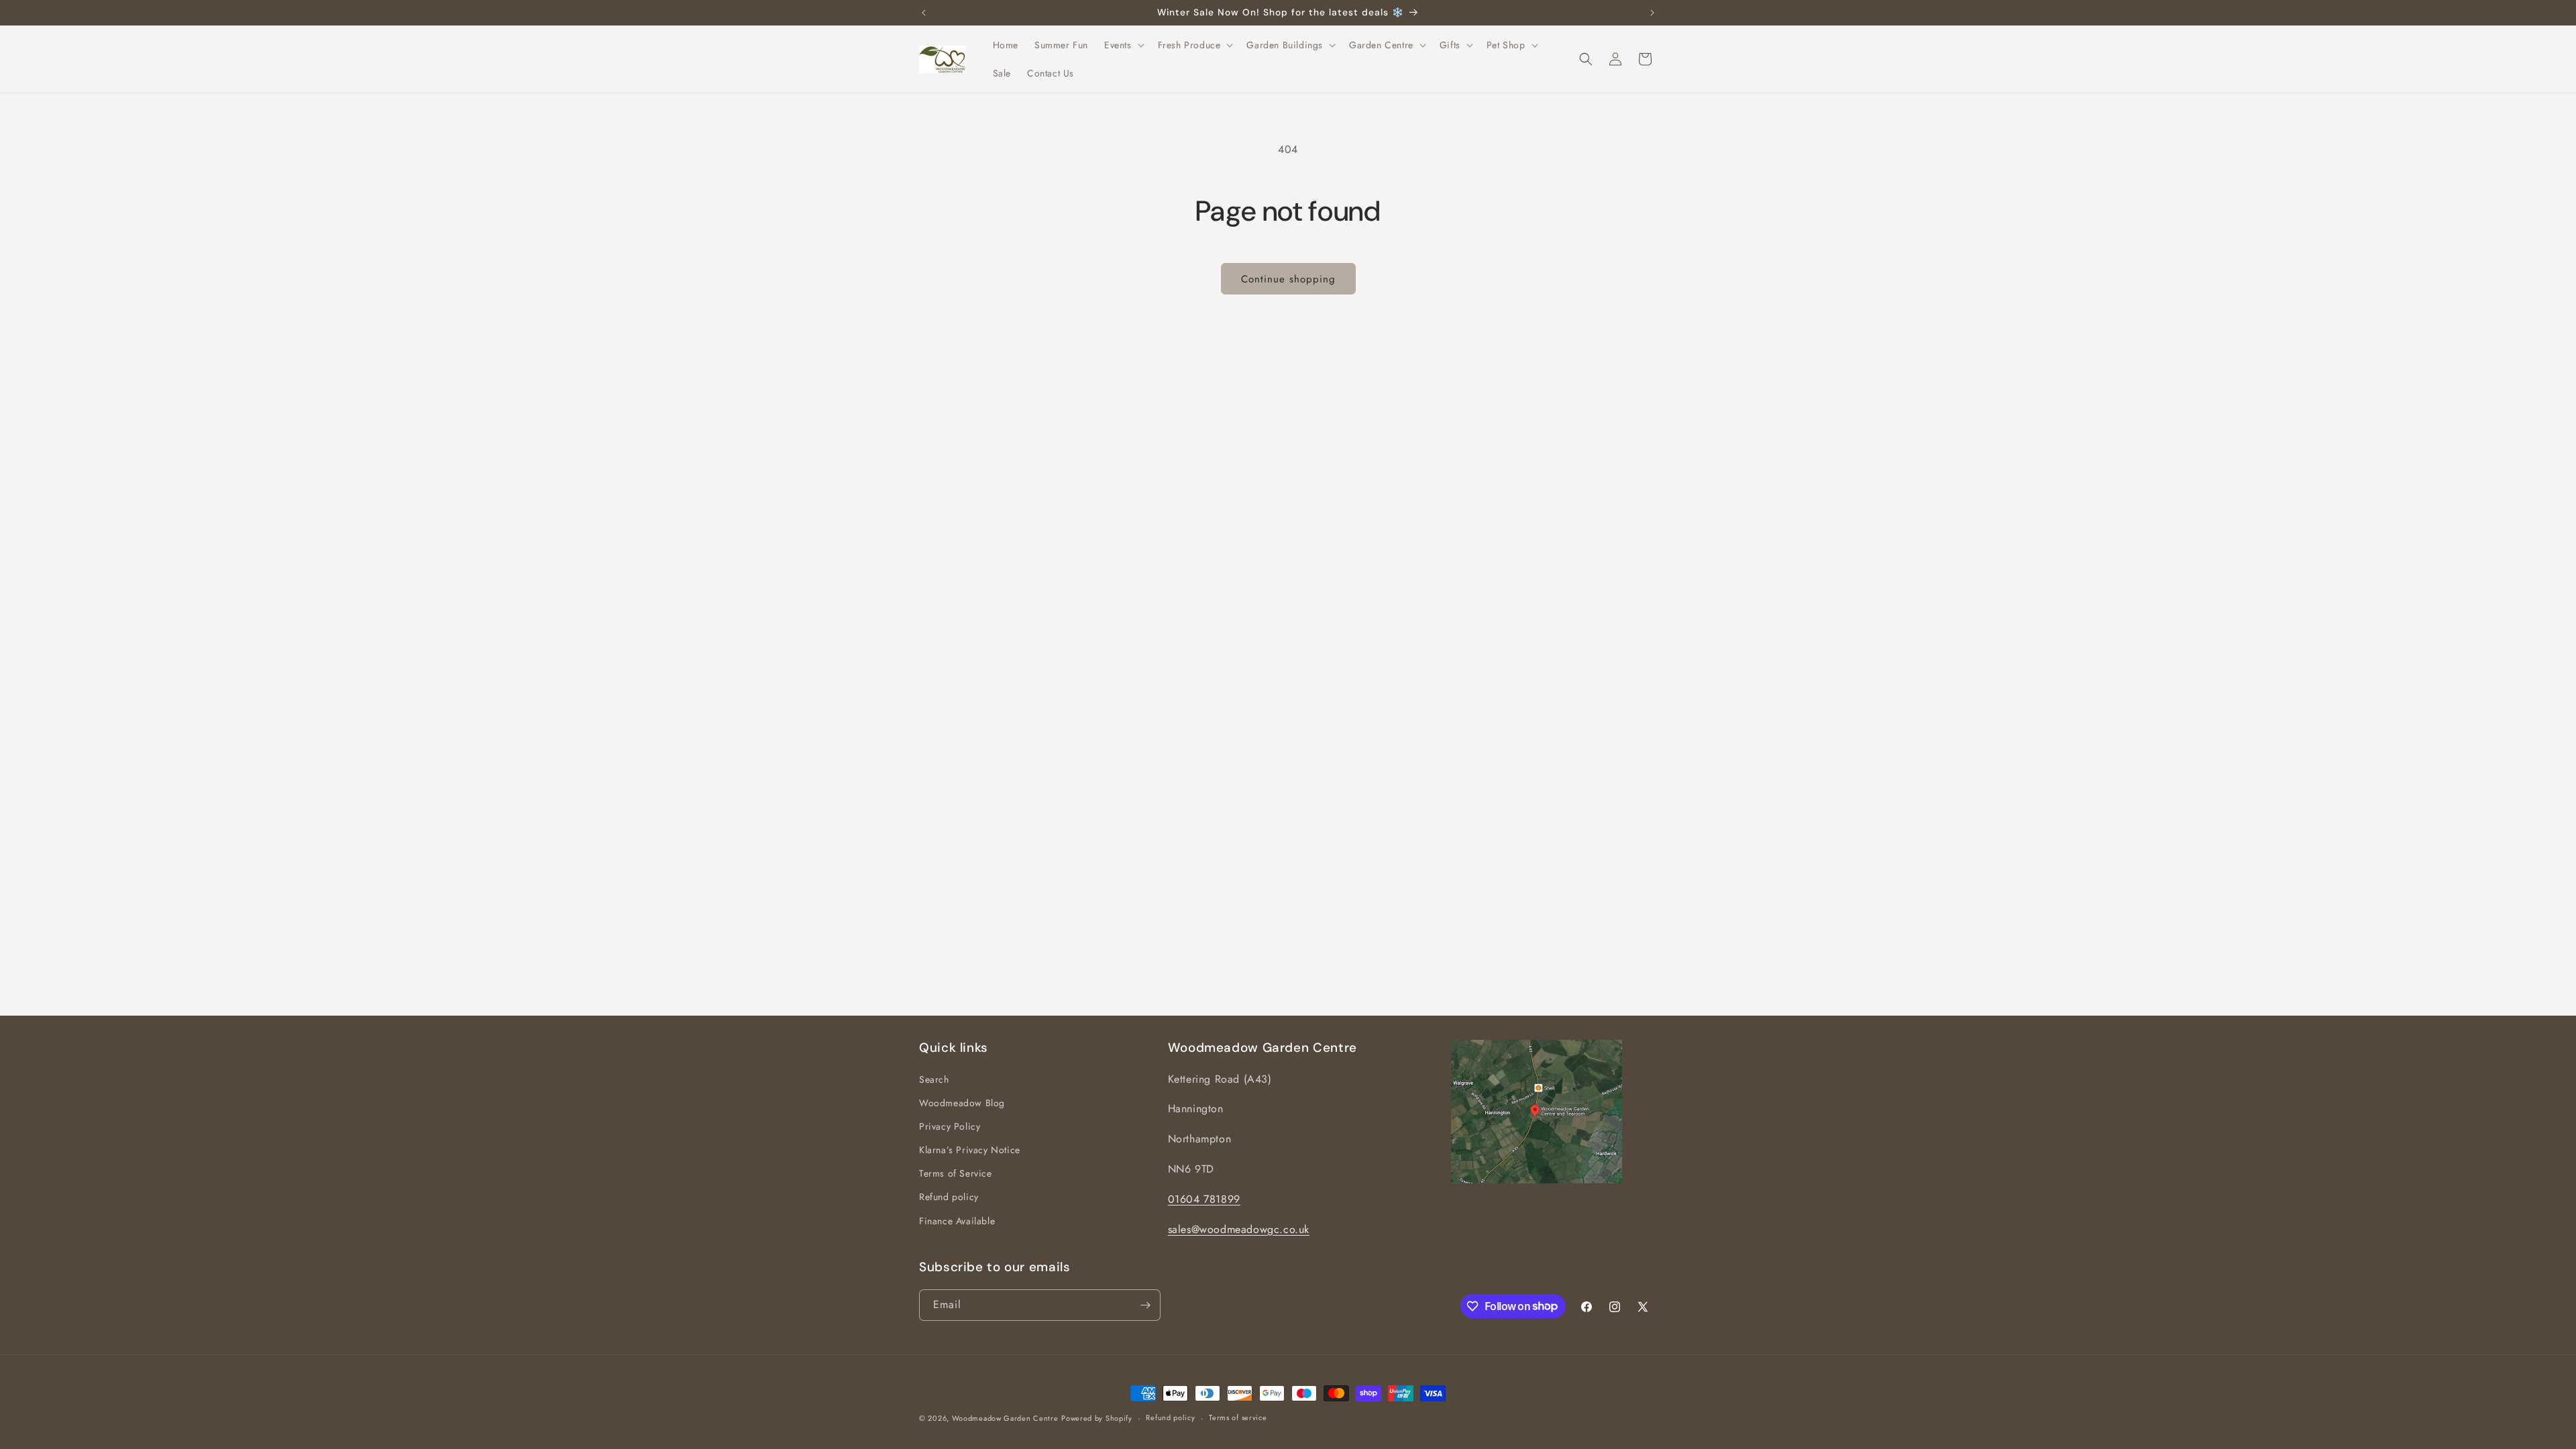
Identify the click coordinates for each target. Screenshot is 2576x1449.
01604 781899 (1204, 1199)
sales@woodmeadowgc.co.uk (1239, 1229)
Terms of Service (956, 1173)
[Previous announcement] (924, 13)
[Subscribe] (1145, 1305)
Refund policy (949, 1197)
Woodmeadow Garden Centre (1005, 1418)
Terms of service (1238, 1417)
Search (934, 1079)
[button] (1123, 45)
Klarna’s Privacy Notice (970, 1150)
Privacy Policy (950, 1126)
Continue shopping (1288, 279)
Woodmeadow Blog (962, 1103)
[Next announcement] (1652, 13)
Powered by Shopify (1097, 1418)
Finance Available (957, 1221)
